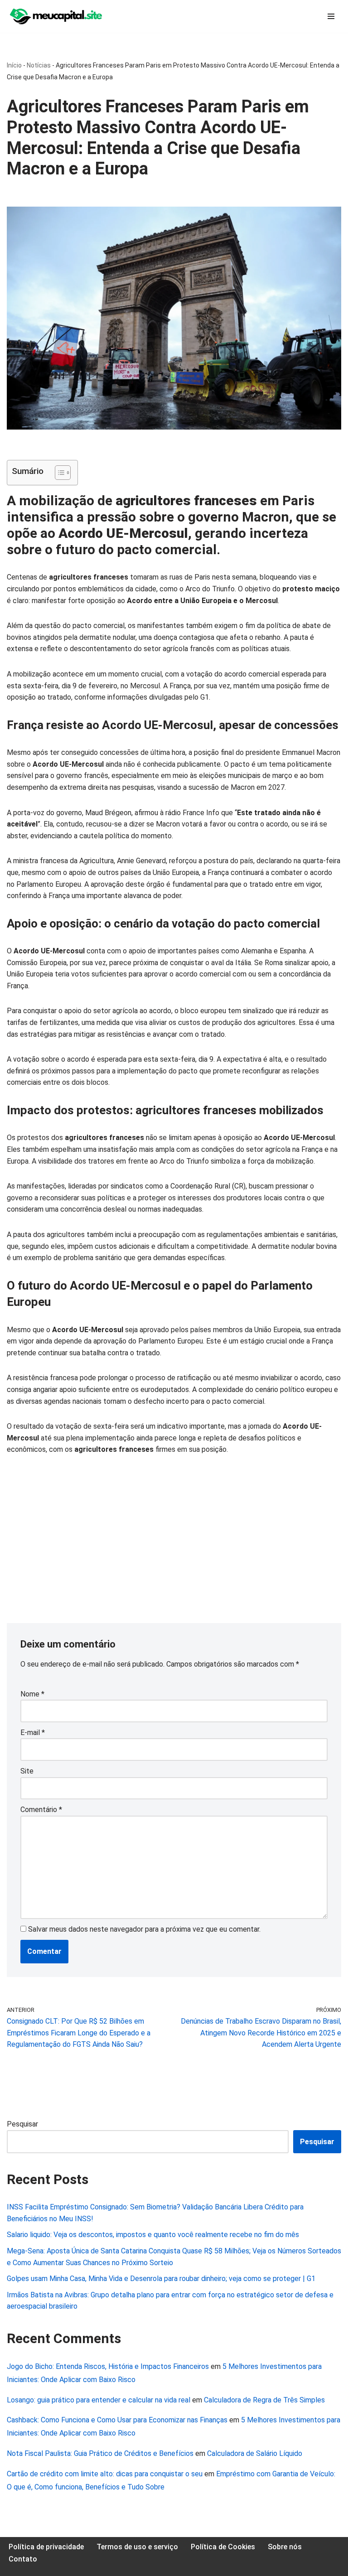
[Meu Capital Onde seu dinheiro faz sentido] (57, 16)
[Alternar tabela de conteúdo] (58, 473)
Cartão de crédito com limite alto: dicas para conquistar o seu (105, 2474)
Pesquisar (22, 2124)
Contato (23, 2559)
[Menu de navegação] (331, 16)
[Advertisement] (174, 1532)
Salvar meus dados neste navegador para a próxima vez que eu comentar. (144, 1929)
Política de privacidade (46, 2547)
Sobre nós (285, 2547)
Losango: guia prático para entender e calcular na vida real (99, 2400)
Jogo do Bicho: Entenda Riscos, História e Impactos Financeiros (108, 2366)
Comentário (41, 1810)
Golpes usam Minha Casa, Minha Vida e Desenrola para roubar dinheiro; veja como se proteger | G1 (161, 2279)
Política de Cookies (223, 2547)
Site (27, 1771)
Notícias (39, 65)
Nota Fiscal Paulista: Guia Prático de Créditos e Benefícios (100, 2453)
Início (14, 65)
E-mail (33, 1733)
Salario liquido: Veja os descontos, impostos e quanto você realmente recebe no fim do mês (153, 2235)
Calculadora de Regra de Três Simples (264, 2400)
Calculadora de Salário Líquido (255, 2453)
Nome (32, 1694)
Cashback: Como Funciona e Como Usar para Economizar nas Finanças (117, 2420)
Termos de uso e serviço (137, 2547)
